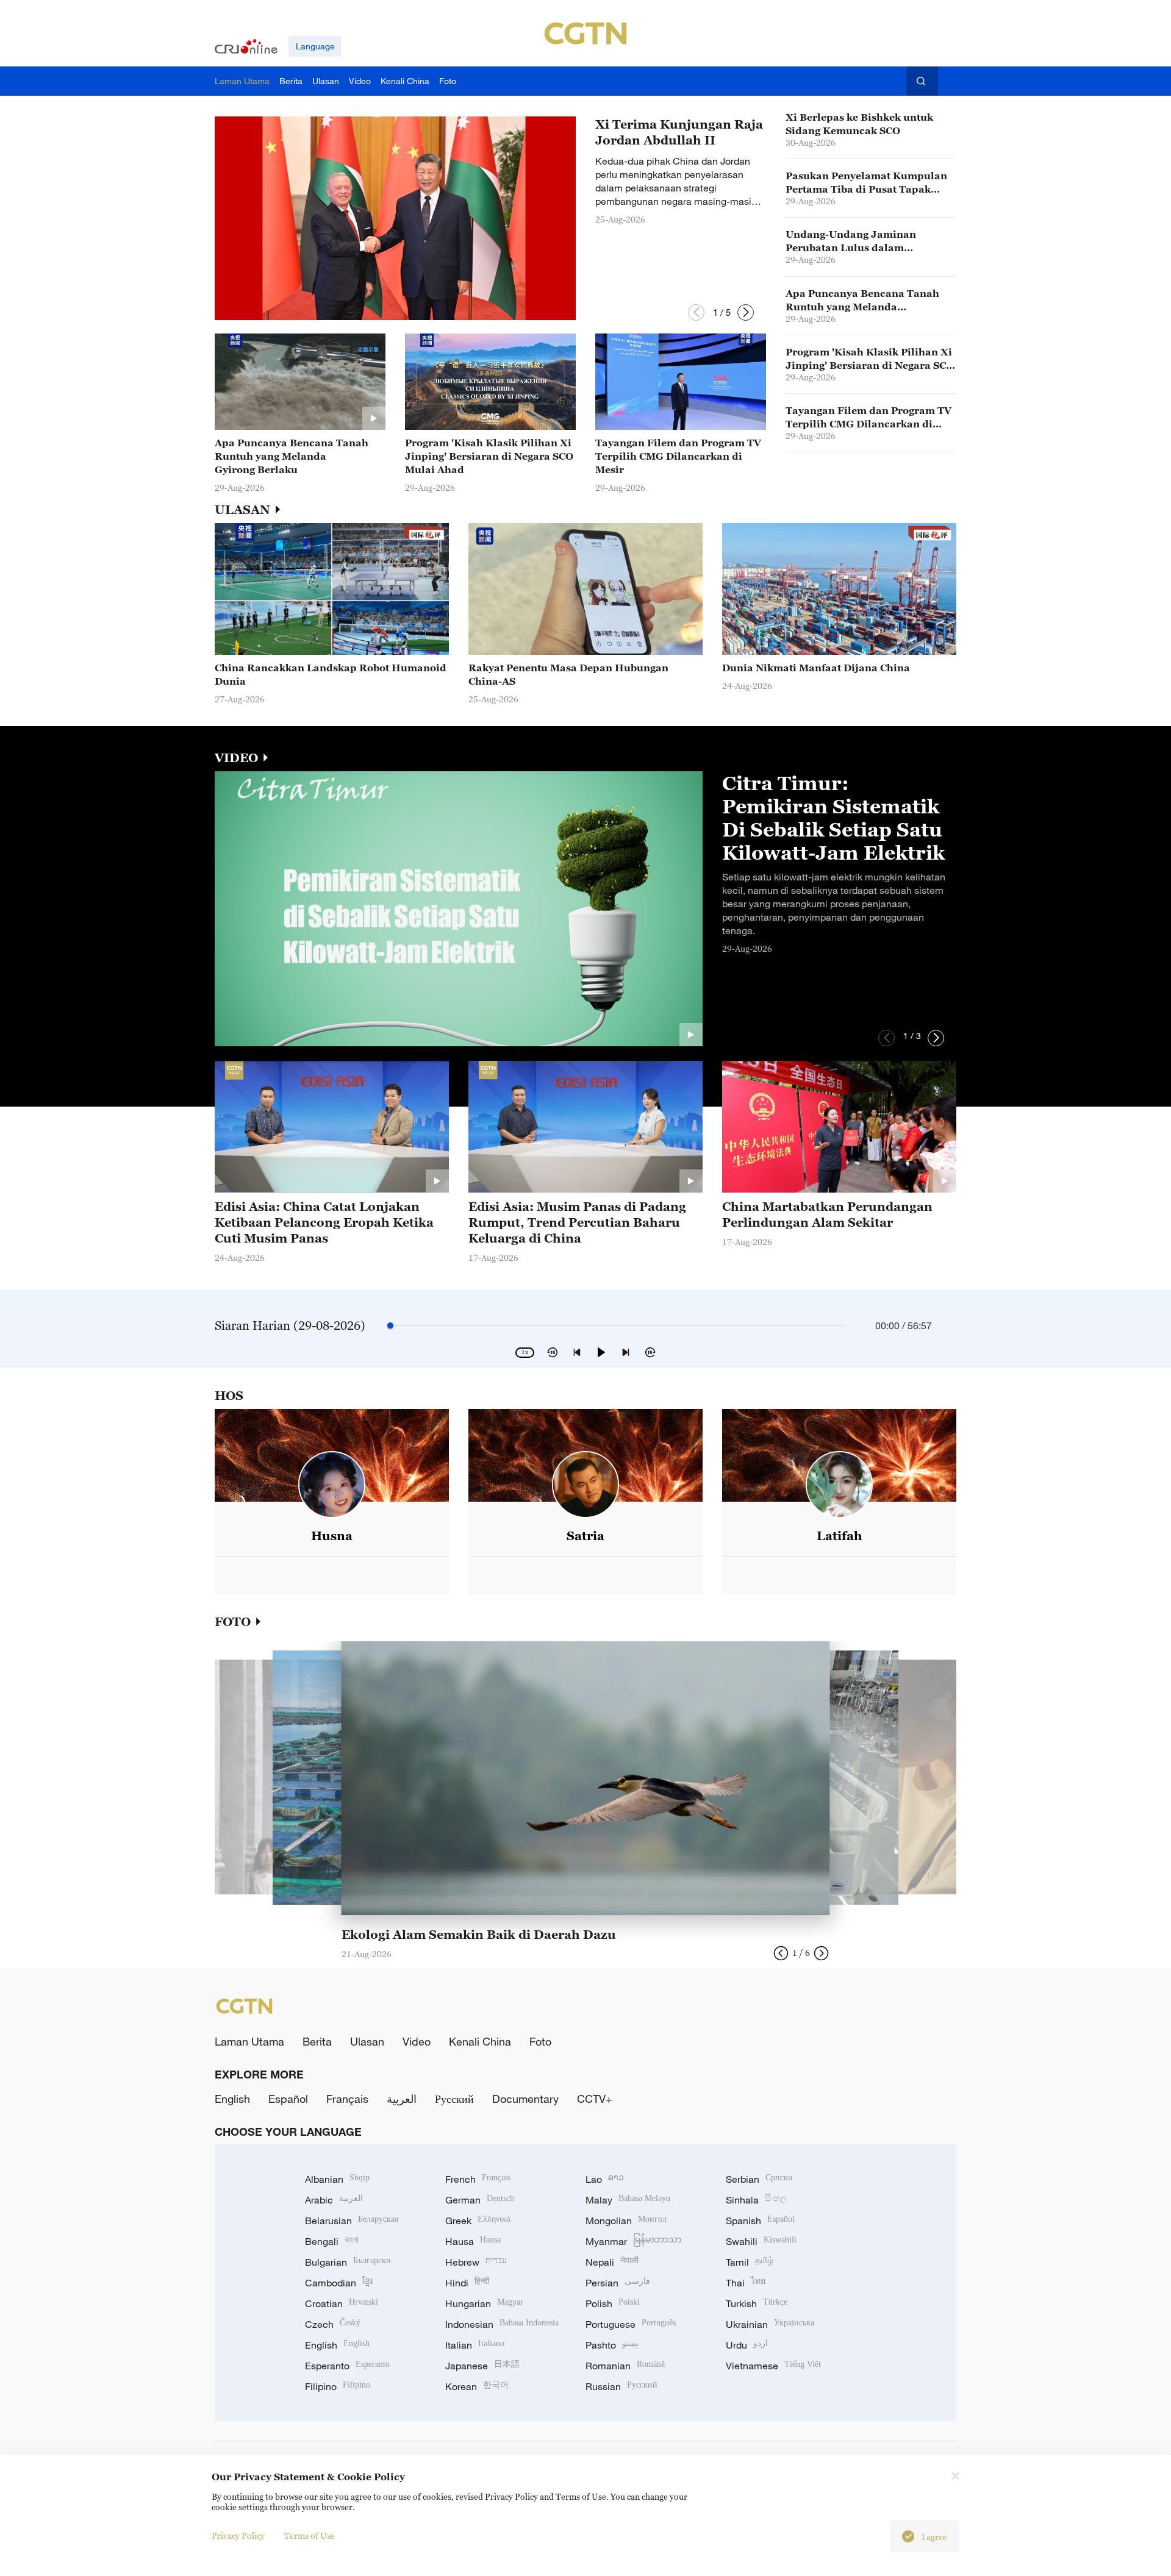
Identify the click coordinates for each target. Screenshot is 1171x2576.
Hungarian (484, 2303)
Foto (540, 2041)
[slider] (390, 1325)
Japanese (482, 2366)
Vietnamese (773, 2366)
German (480, 2200)
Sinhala (756, 2200)
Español (288, 2099)
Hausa (473, 2241)
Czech (333, 2324)
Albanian (337, 2179)
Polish (613, 2303)
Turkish (757, 2303)
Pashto (612, 2345)
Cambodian (339, 2283)
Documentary (525, 2099)
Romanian (625, 2366)
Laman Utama (249, 2041)
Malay (628, 2200)
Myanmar (633, 2241)
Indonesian (502, 2324)
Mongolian (626, 2221)
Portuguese (631, 2324)
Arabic (334, 2200)
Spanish (760, 2221)
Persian (618, 2283)
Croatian (342, 2303)
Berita (317, 2041)
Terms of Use (310, 2535)
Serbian (759, 2179)
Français (347, 2099)
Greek (478, 2221)
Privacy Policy (238, 2535)
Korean (477, 2386)
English (232, 2099)
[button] (696, 312)
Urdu (747, 2345)
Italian (475, 2345)
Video (417, 2041)
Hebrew (476, 2262)
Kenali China (480, 2041)
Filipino (338, 2386)
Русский (454, 2099)
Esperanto (347, 2366)
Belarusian (352, 2221)
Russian (621, 2386)
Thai (746, 2283)
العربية (402, 2099)
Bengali (332, 2241)
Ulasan (367, 2041)
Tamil (750, 2262)
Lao (605, 2179)
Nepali (612, 2262)
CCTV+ (595, 2099)
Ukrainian (770, 2324)
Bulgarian (348, 2262)
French (478, 2179)
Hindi (467, 2283)
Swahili (761, 2241)
